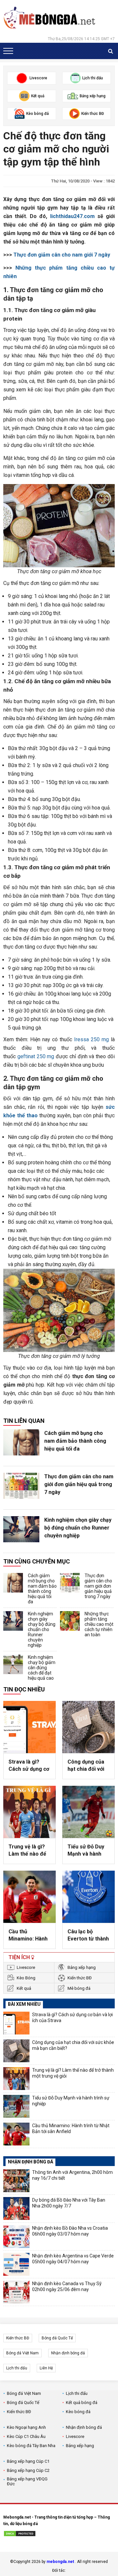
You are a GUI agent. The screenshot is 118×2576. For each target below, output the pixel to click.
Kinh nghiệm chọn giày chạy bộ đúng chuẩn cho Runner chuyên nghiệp (78, 1528)
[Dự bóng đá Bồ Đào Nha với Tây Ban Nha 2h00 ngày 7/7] (16, 2208)
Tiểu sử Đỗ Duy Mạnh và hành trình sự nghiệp (86, 1851)
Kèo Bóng (26, 1978)
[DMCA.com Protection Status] (20, 2535)
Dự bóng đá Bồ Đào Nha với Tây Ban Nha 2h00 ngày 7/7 (69, 2203)
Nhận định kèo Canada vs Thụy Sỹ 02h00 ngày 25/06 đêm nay (67, 2286)
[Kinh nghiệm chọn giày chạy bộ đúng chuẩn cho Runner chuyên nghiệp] (21, 1529)
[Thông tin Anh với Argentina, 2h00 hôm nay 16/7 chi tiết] (16, 2181)
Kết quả (24, 1988)
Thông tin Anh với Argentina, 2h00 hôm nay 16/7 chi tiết (72, 2175)
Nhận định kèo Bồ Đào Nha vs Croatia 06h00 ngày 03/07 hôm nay (70, 2231)
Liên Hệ (46, 2368)
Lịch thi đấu (17, 2368)
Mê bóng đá (79, 1988)
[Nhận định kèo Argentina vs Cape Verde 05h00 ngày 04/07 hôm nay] (16, 2264)
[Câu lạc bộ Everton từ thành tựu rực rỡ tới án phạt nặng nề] (88, 1897)
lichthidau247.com (72, 216)
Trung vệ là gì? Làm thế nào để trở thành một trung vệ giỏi (27, 1851)
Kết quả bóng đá (82, 2403)
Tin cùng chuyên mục (37, 1561)
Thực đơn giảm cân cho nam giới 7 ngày (62, 255)
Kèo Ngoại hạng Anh (26, 2427)
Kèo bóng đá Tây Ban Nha (31, 2446)
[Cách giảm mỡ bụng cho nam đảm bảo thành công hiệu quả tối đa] (21, 1442)
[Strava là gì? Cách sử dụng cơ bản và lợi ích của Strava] (29, 1727)
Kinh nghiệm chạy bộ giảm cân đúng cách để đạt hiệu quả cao (42, 1668)
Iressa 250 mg (91, 1039)
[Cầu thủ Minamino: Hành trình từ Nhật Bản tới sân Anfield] (29, 1897)
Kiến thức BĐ (80, 1978)
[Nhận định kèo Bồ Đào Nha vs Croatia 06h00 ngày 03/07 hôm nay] (16, 2237)
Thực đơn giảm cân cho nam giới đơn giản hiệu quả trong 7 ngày (79, 1484)
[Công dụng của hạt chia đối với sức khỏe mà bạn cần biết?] (88, 1727)
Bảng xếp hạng (82, 1967)
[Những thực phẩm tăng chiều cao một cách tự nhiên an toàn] (70, 1621)
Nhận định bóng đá (68, 2353)
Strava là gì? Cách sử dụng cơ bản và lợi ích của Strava (29, 1766)
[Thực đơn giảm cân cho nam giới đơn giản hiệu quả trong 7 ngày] (21, 1486)
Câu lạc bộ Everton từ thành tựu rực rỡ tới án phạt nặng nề (88, 1936)
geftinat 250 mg (36, 1056)
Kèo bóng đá (78, 2412)
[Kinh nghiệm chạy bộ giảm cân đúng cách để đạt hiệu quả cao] (13, 1664)
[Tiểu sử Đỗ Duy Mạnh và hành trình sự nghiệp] (88, 1812)
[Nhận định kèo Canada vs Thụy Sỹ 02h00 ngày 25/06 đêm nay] (16, 2292)
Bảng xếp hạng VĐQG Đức (27, 2481)
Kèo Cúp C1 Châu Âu (26, 2436)
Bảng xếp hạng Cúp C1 (28, 2461)
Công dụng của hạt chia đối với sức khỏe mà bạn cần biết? (88, 1766)
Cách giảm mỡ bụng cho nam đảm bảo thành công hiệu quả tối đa (75, 1441)
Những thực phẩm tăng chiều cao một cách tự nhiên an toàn (99, 1624)
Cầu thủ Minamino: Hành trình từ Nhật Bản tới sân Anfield (29, 1936)
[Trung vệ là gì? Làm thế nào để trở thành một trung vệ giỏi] (29, 1812)
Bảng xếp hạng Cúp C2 (28, 2470)
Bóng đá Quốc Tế (57, 2338)
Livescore (26, 1967)
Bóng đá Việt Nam (22, 2353)
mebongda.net (60, 2562)
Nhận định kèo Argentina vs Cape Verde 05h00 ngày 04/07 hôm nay (73, 2259)
